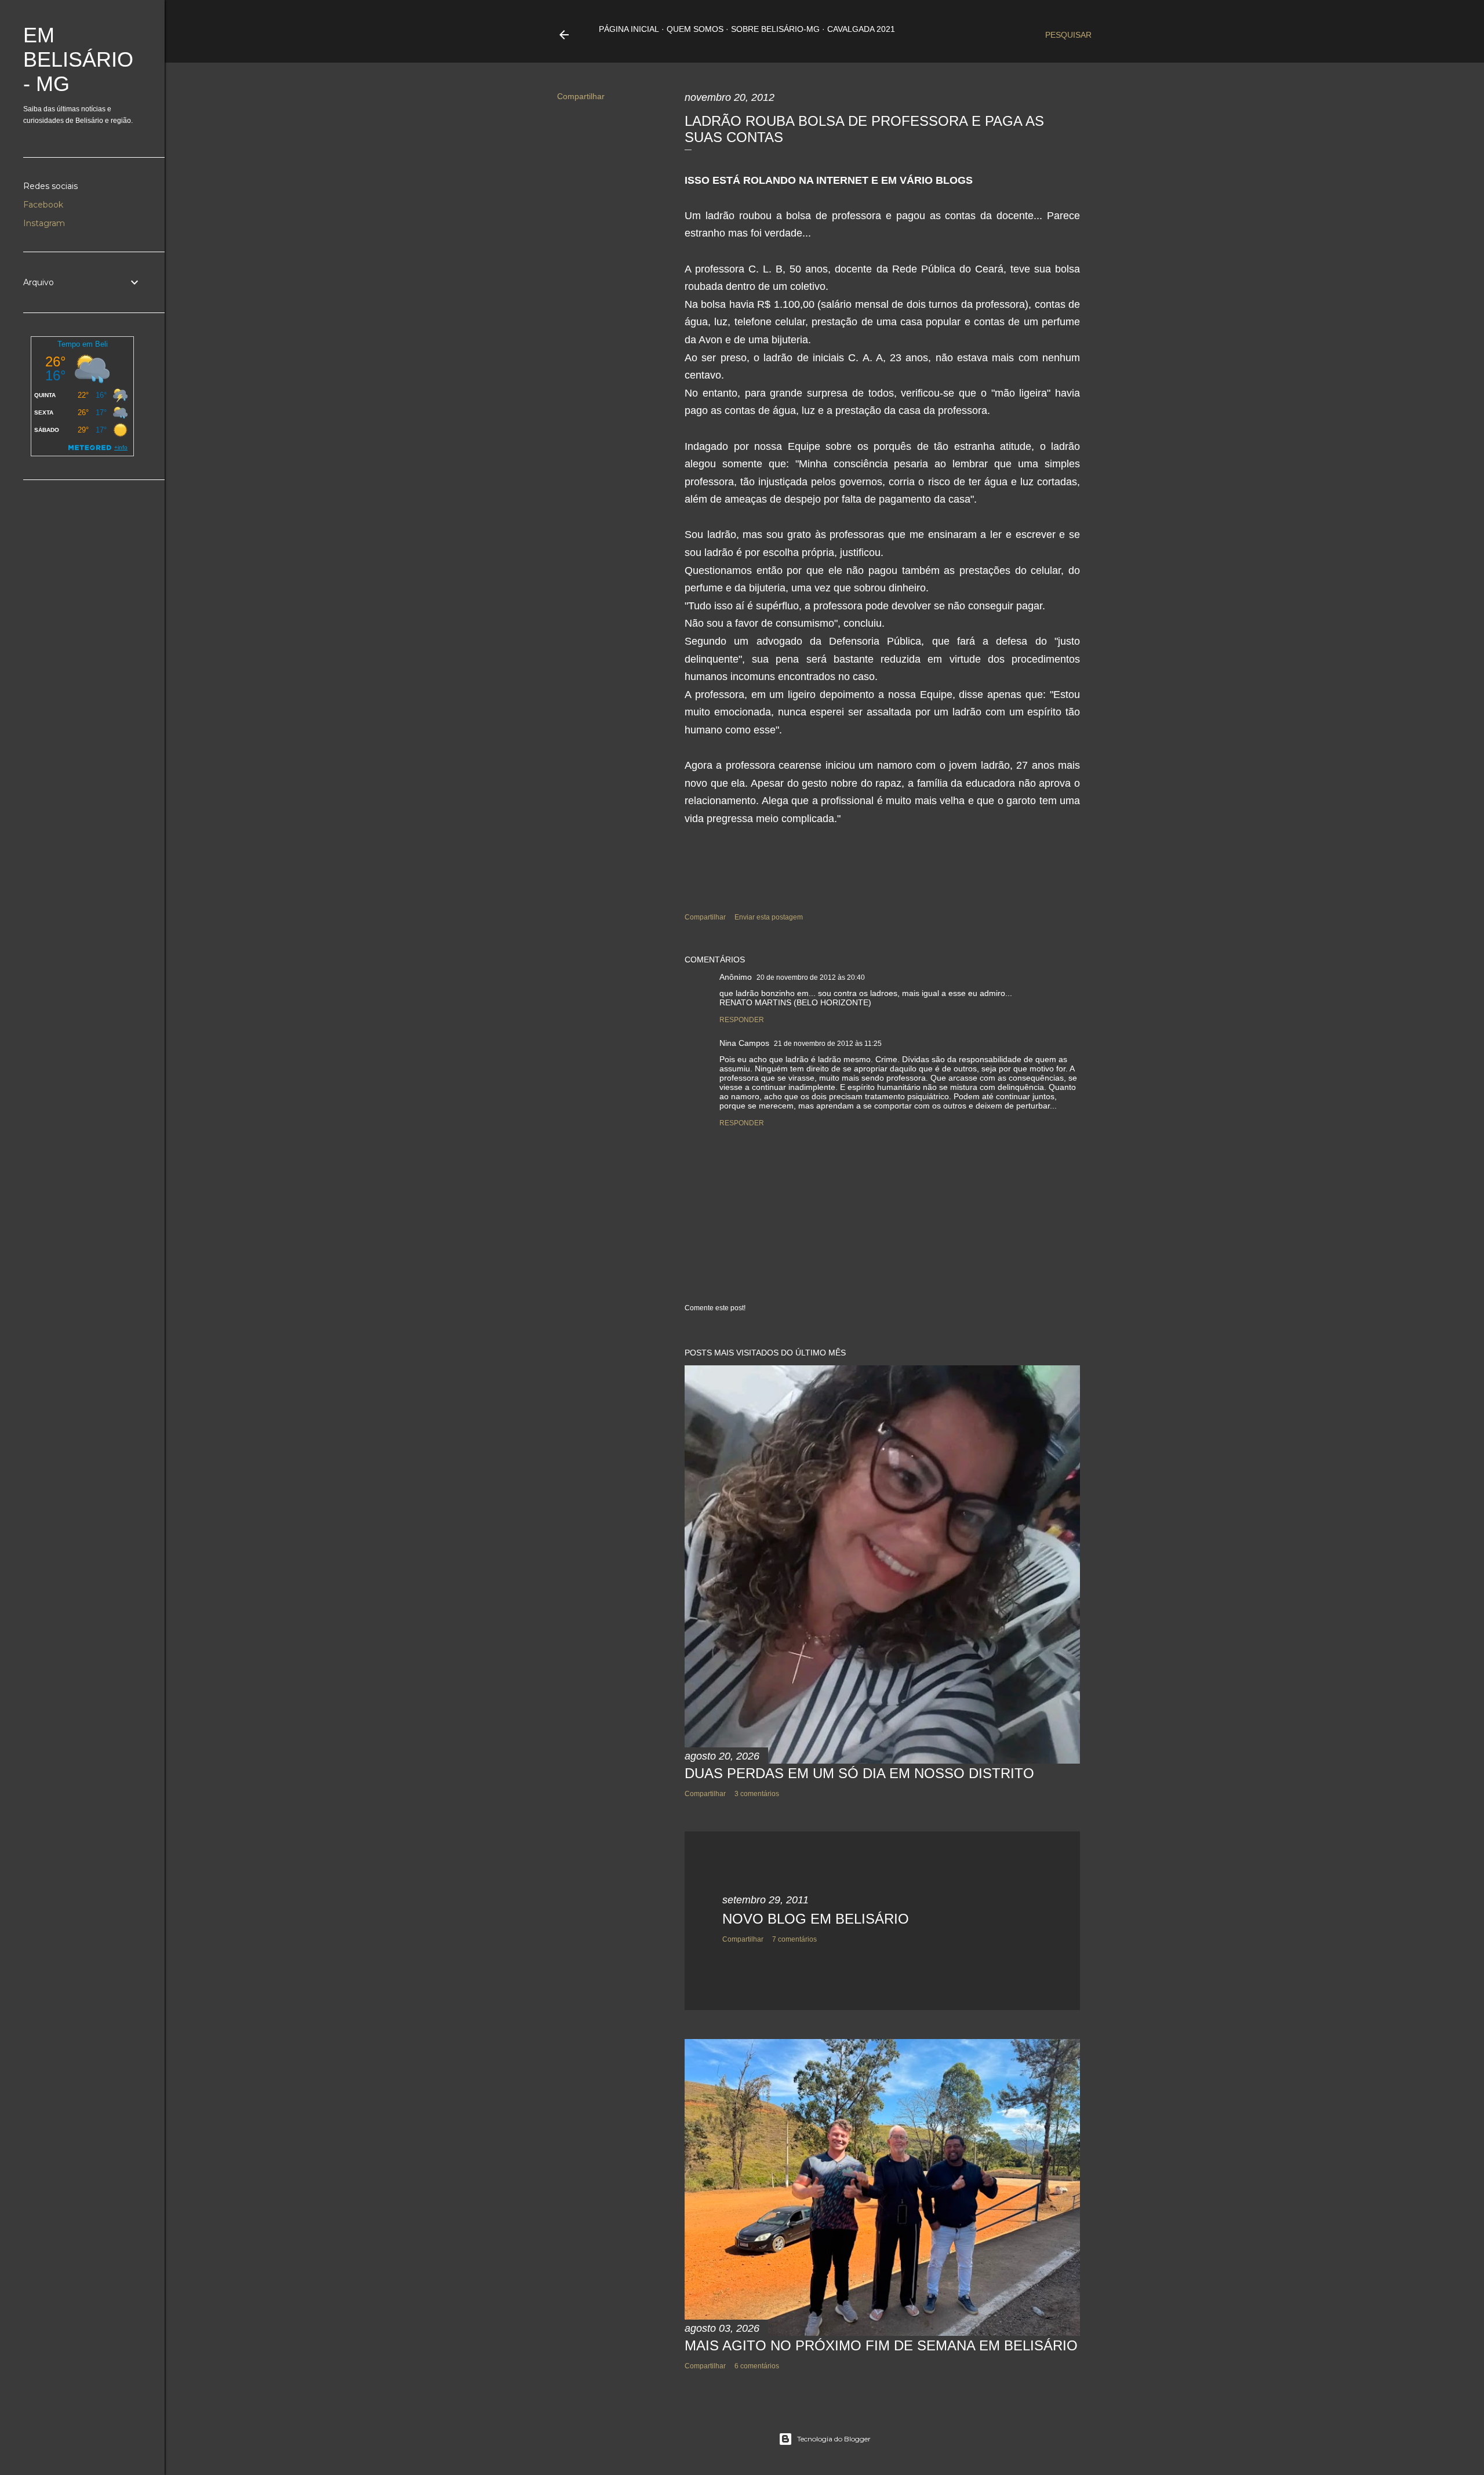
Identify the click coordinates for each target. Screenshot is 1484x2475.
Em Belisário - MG (78, 59)
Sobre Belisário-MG (775, 29)
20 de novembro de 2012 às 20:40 (811, 977)
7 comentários (794, 1939)
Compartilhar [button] (581, 96)
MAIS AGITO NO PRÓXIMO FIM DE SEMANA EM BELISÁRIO (881, 2345)
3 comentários (757, 1794)
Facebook (43, 205)
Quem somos (695, 29)
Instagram (44, 223)
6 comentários (757, 2366)
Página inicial (629, 29)
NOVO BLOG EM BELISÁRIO (816, 1919)
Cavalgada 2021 (861, 29)
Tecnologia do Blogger (834, 2439)
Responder (742, 1020)
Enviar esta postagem (769, 917)
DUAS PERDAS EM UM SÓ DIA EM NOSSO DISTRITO (859, 1773)
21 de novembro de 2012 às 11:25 (828, 1044)
